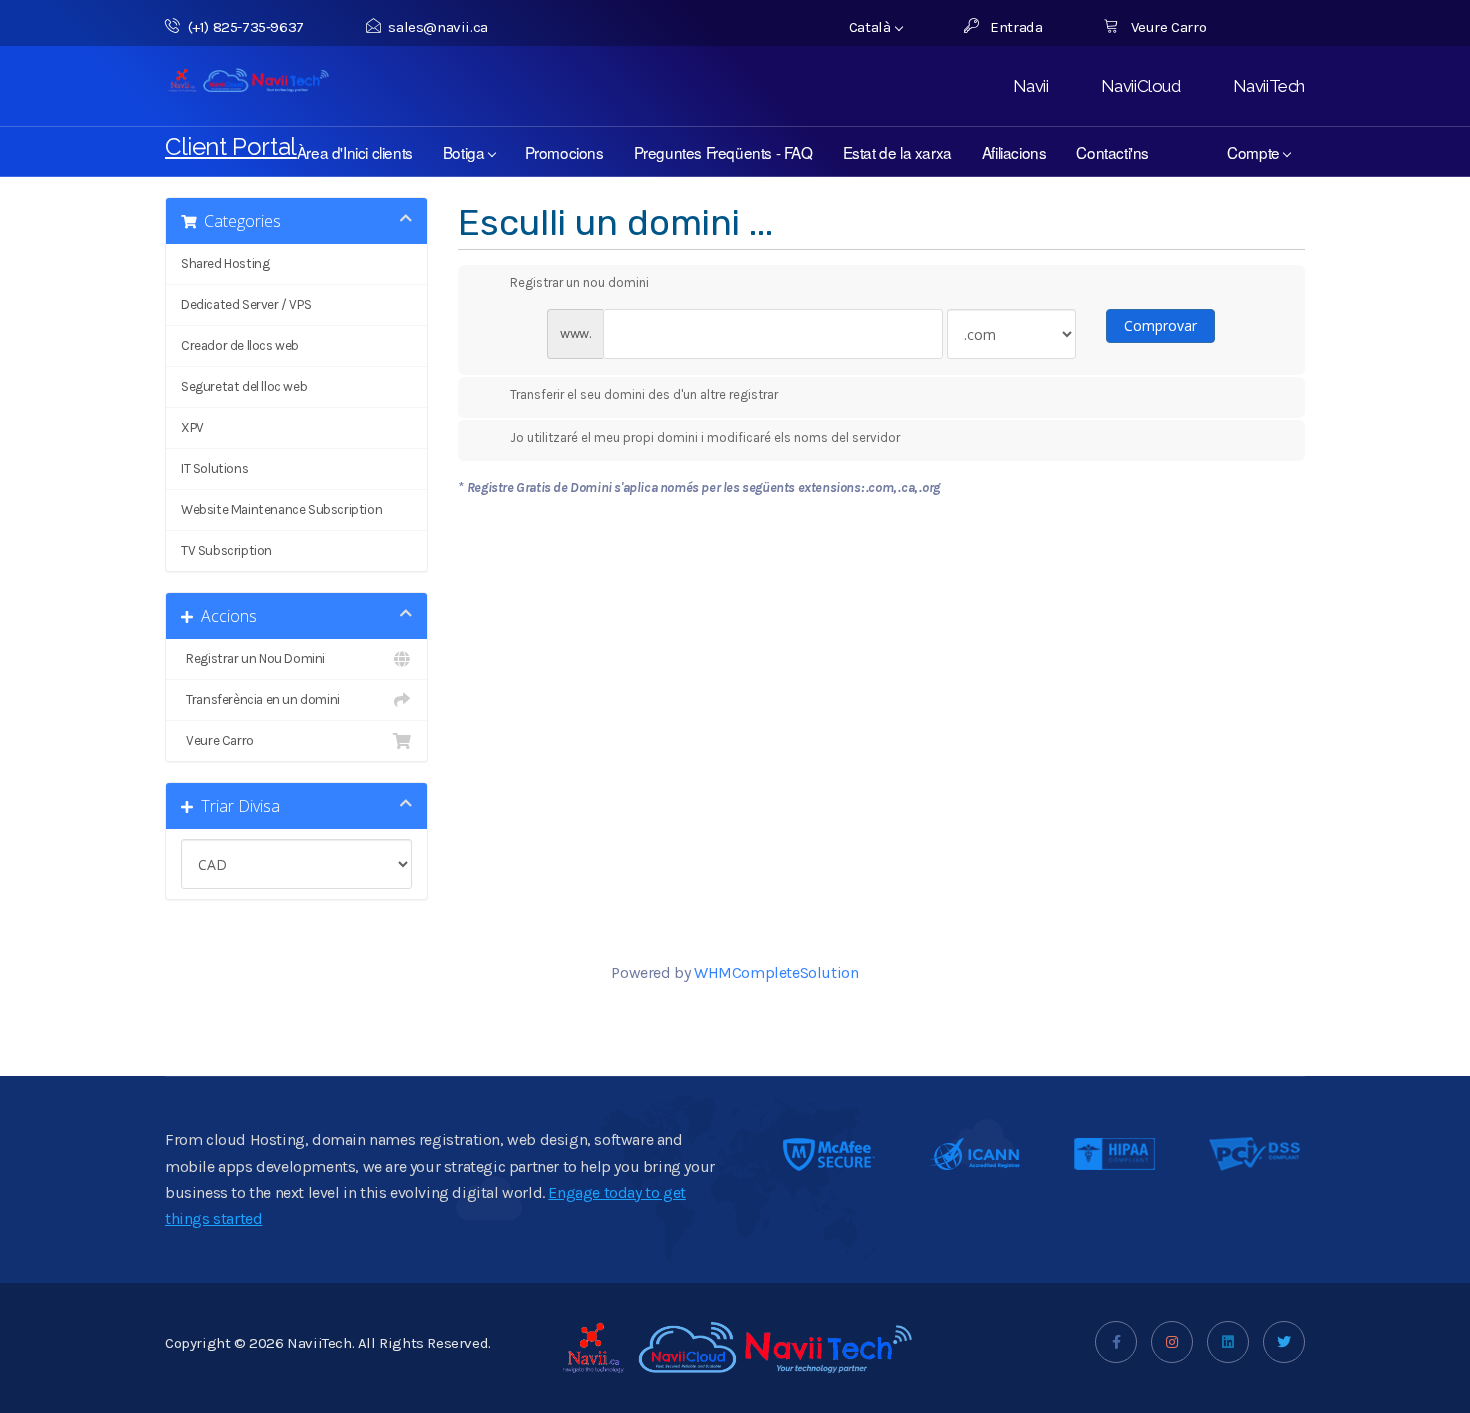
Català (871, 27)
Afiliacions (1014, 152)
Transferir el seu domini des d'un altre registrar (644, 394)
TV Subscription (226, 550)
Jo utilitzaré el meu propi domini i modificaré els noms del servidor (705, 437)
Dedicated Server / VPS (246, 304)
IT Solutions (214, 468)
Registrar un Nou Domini (253, 658)
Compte (1257, 152)
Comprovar (1160, 325)
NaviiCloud (1141, 86)
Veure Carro (1166, 27)
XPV (192, 427)
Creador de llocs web (240, 345)
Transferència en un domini (260, 699)
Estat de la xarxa (897, 152)
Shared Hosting (225, 263)
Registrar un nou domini (579, 282)
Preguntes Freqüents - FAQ (723, 152)
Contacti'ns (1112, 152)
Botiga (467, 152)
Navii (1031, 86)
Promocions (564, 152)
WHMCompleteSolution (776, 972)
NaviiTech (1269, 86)
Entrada (1014, 27)
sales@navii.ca (437, 27)
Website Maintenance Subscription (281, 509)
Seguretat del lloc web (244, 386)
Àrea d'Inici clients (355, 152)
